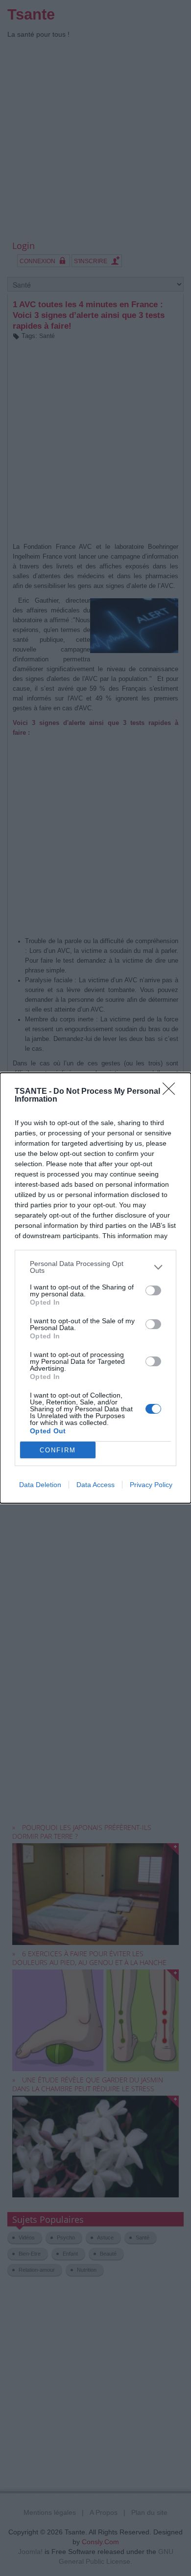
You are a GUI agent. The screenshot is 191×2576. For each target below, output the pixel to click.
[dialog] (95, 1288)
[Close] (172, 1092)
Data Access (95, 1485)
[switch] (153, 1290)
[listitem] (95, 1267)
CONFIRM (58, 1450)
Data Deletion (40, 1485)
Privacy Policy (151, 1485)
